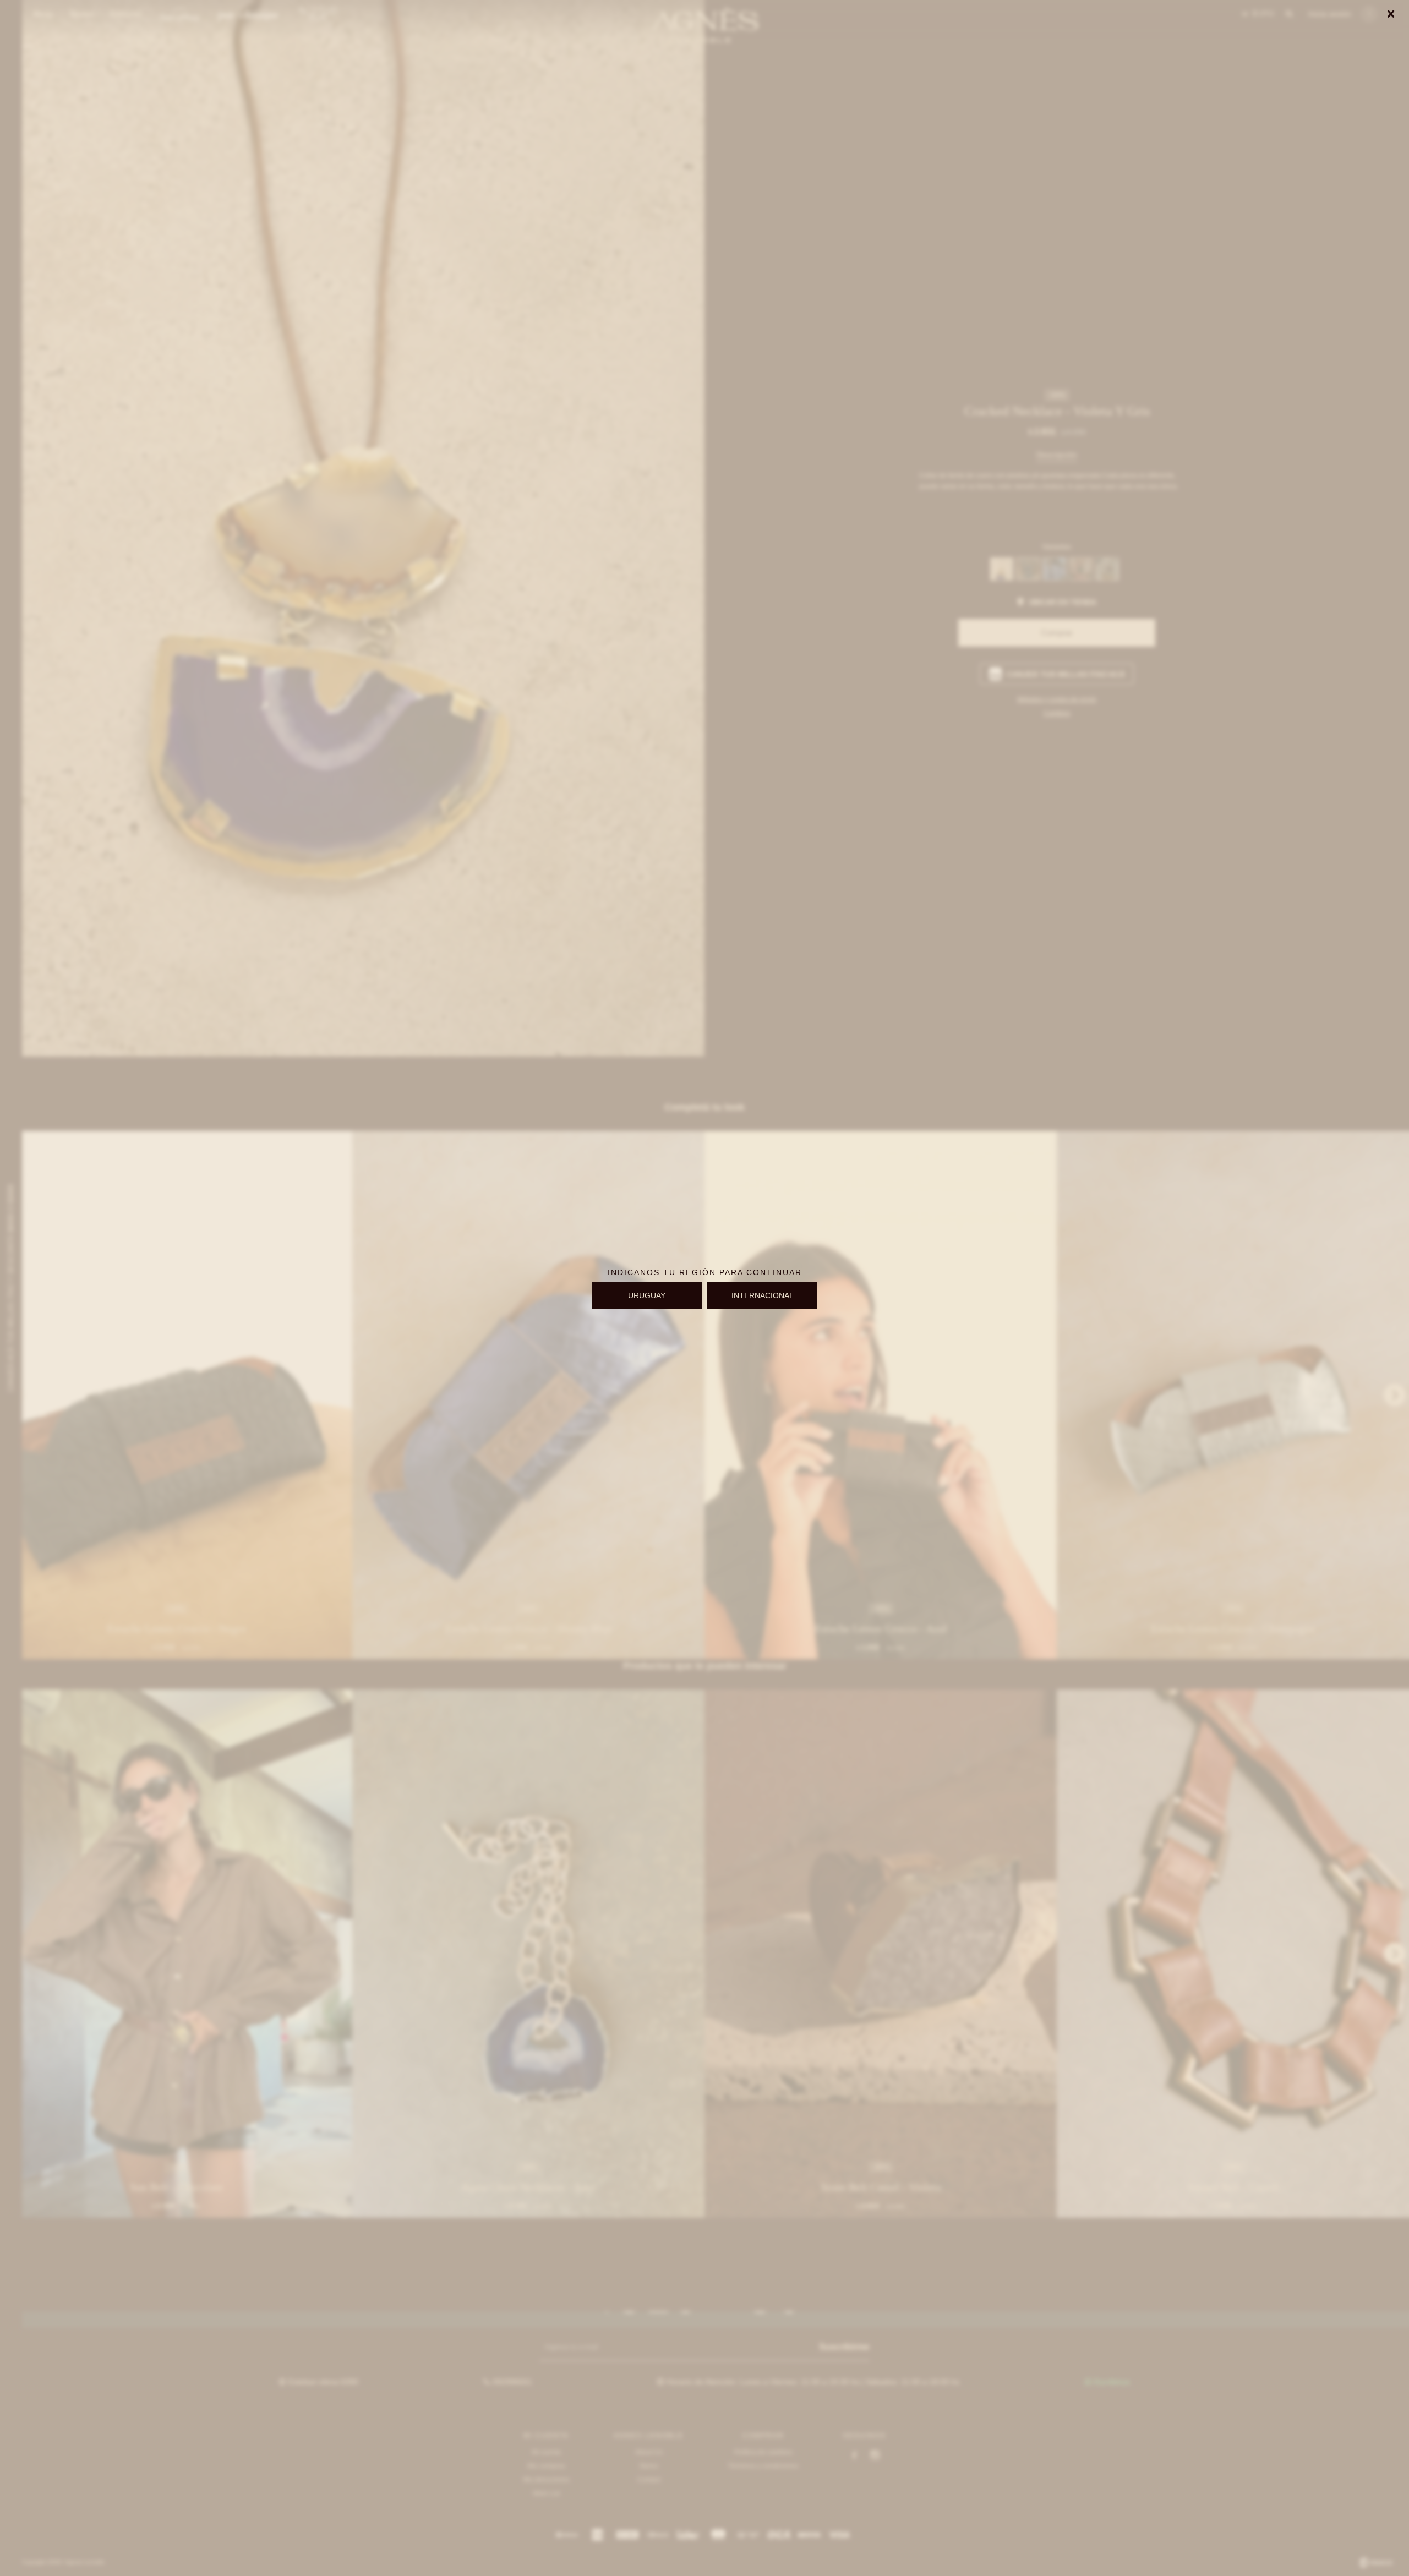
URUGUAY (647, 1295)
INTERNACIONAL (763, 1295)
